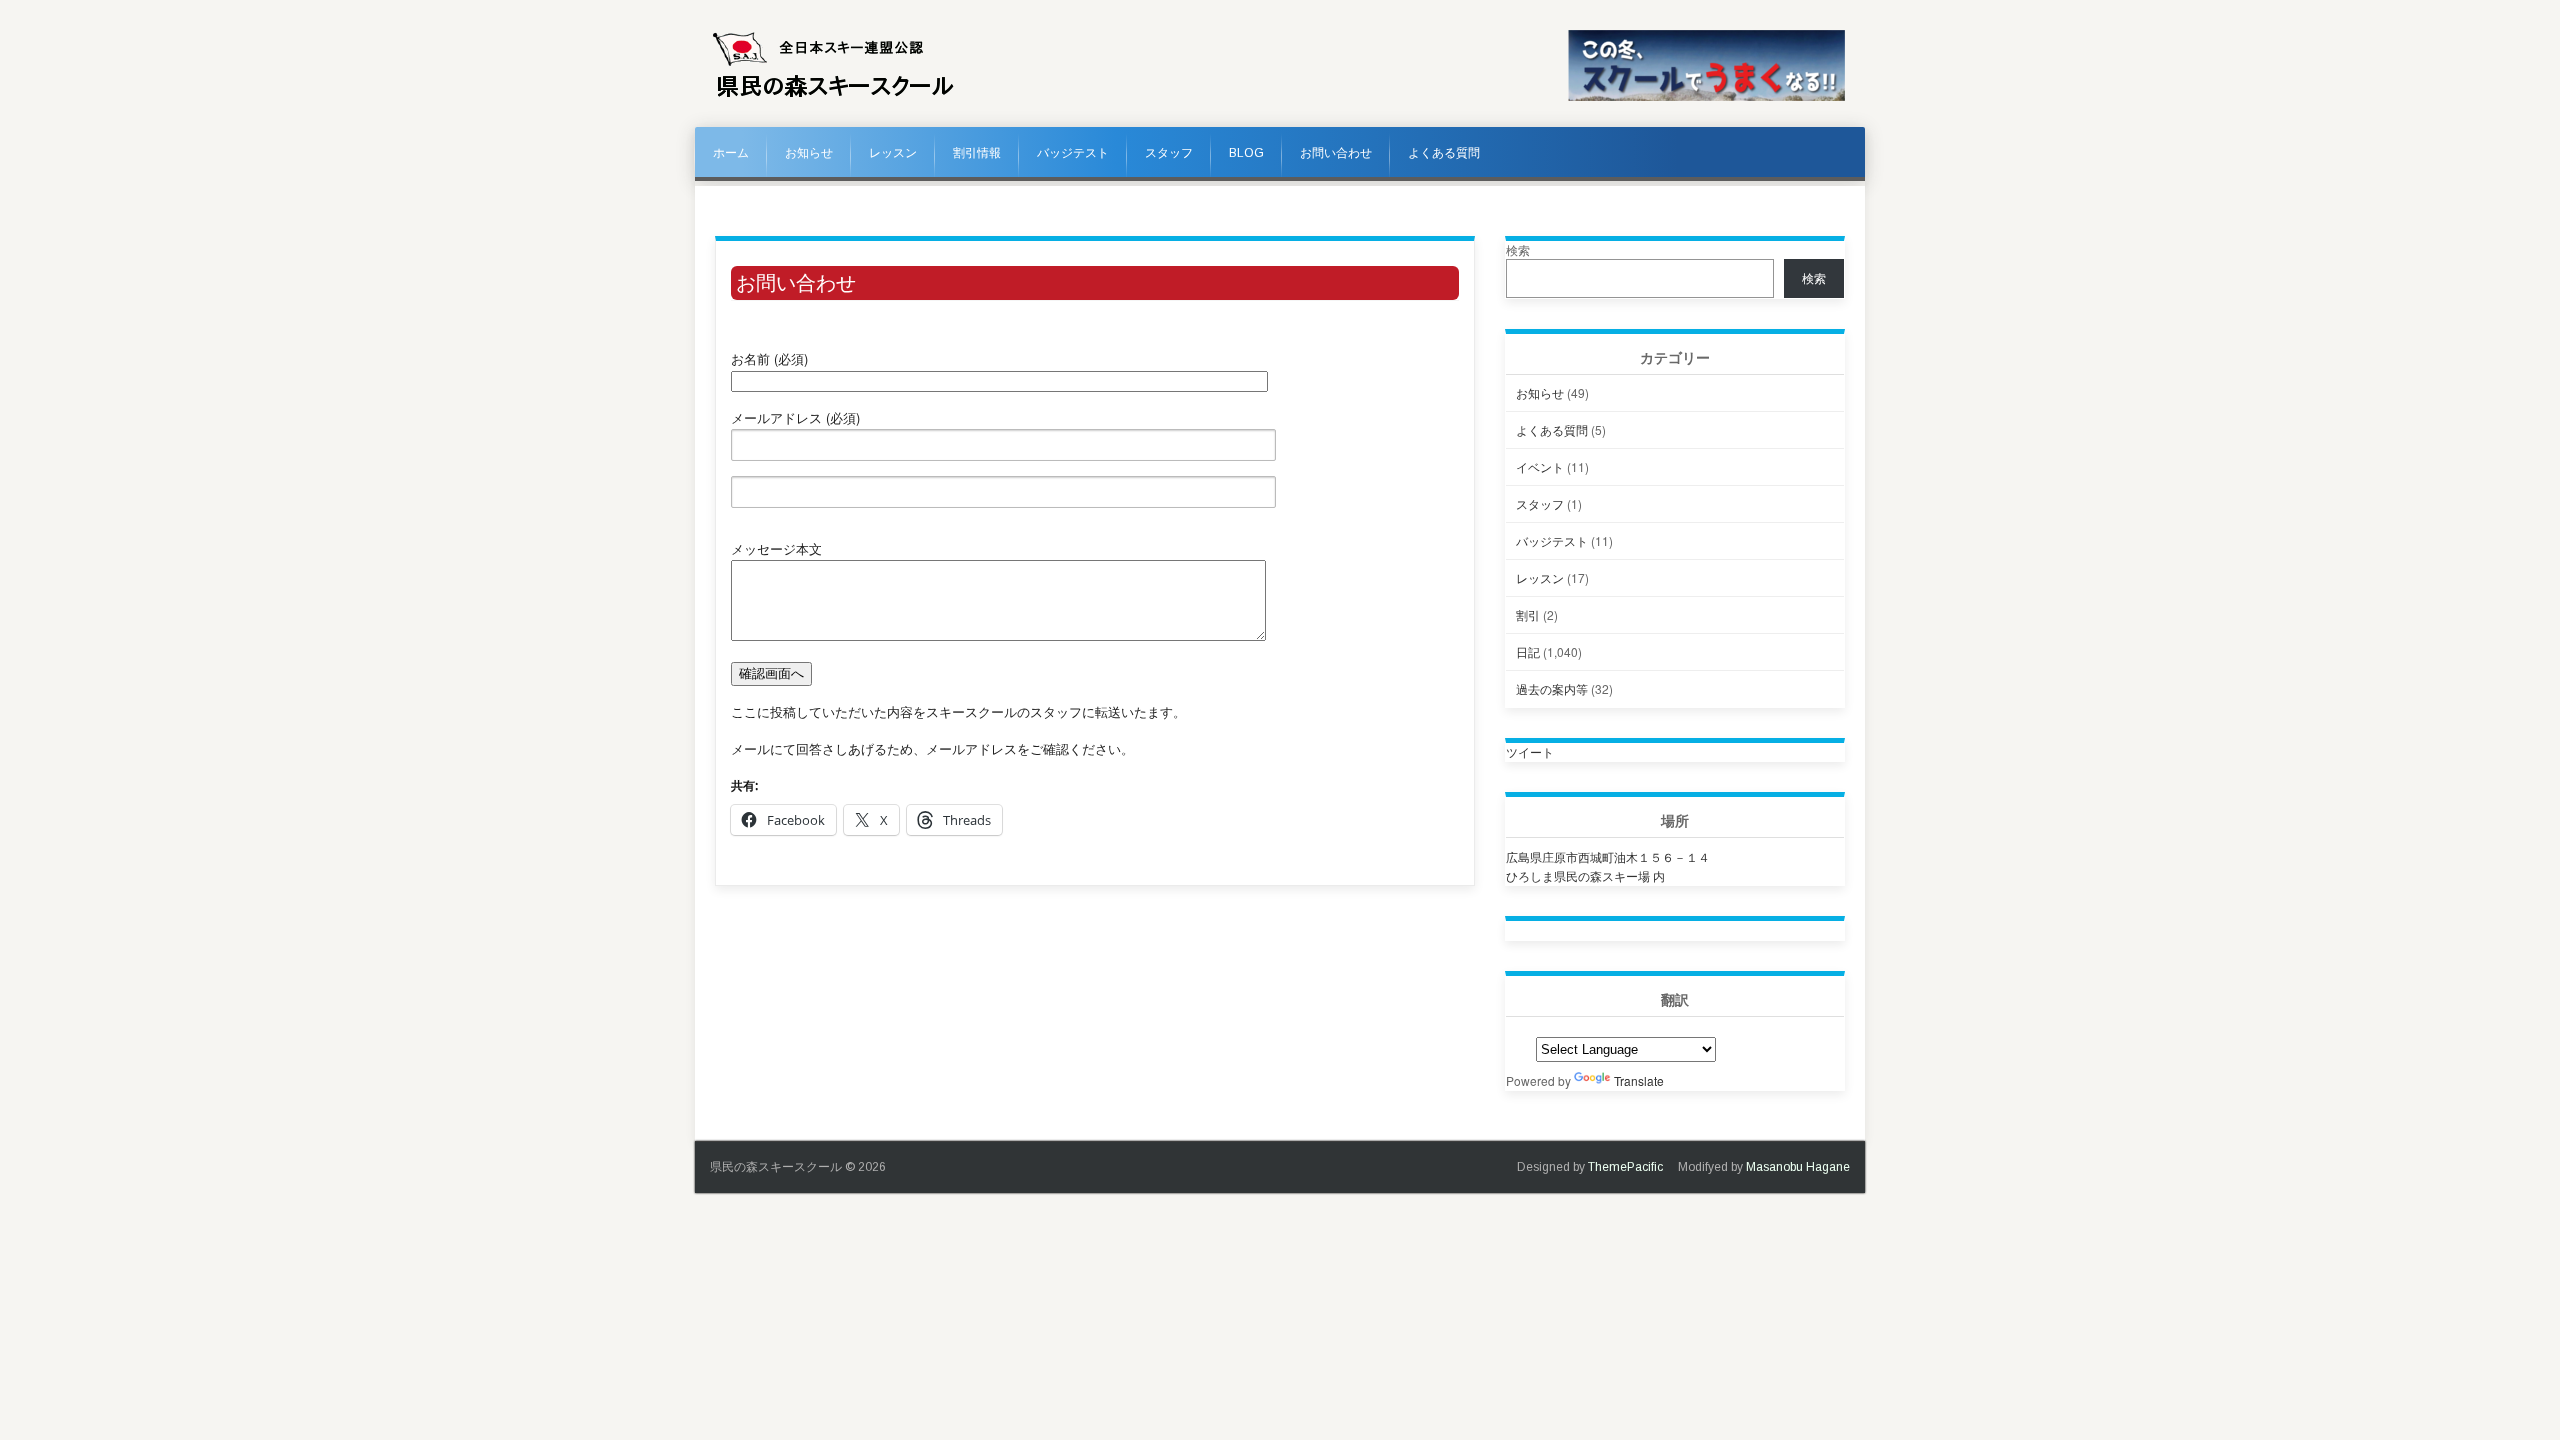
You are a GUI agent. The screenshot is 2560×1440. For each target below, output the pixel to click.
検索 (1518, 249)
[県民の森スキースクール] (833, 97)
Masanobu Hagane (1798, 1167)
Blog (1246, 153)
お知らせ (809, 153)
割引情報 (977, 153)
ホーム (731, 153)
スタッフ (1169, 153)
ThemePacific (1625, 1167)
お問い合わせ (1336, 153)
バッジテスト (1073, 153)
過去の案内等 (1552, 688)
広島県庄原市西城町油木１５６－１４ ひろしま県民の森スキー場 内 (1608, 866)
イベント (1540, 466)
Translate (1639, 1080)
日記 (1528, 651)
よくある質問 (1444, 153)
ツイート (1530, 751)
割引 (1528, 614)
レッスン (893, 153)
